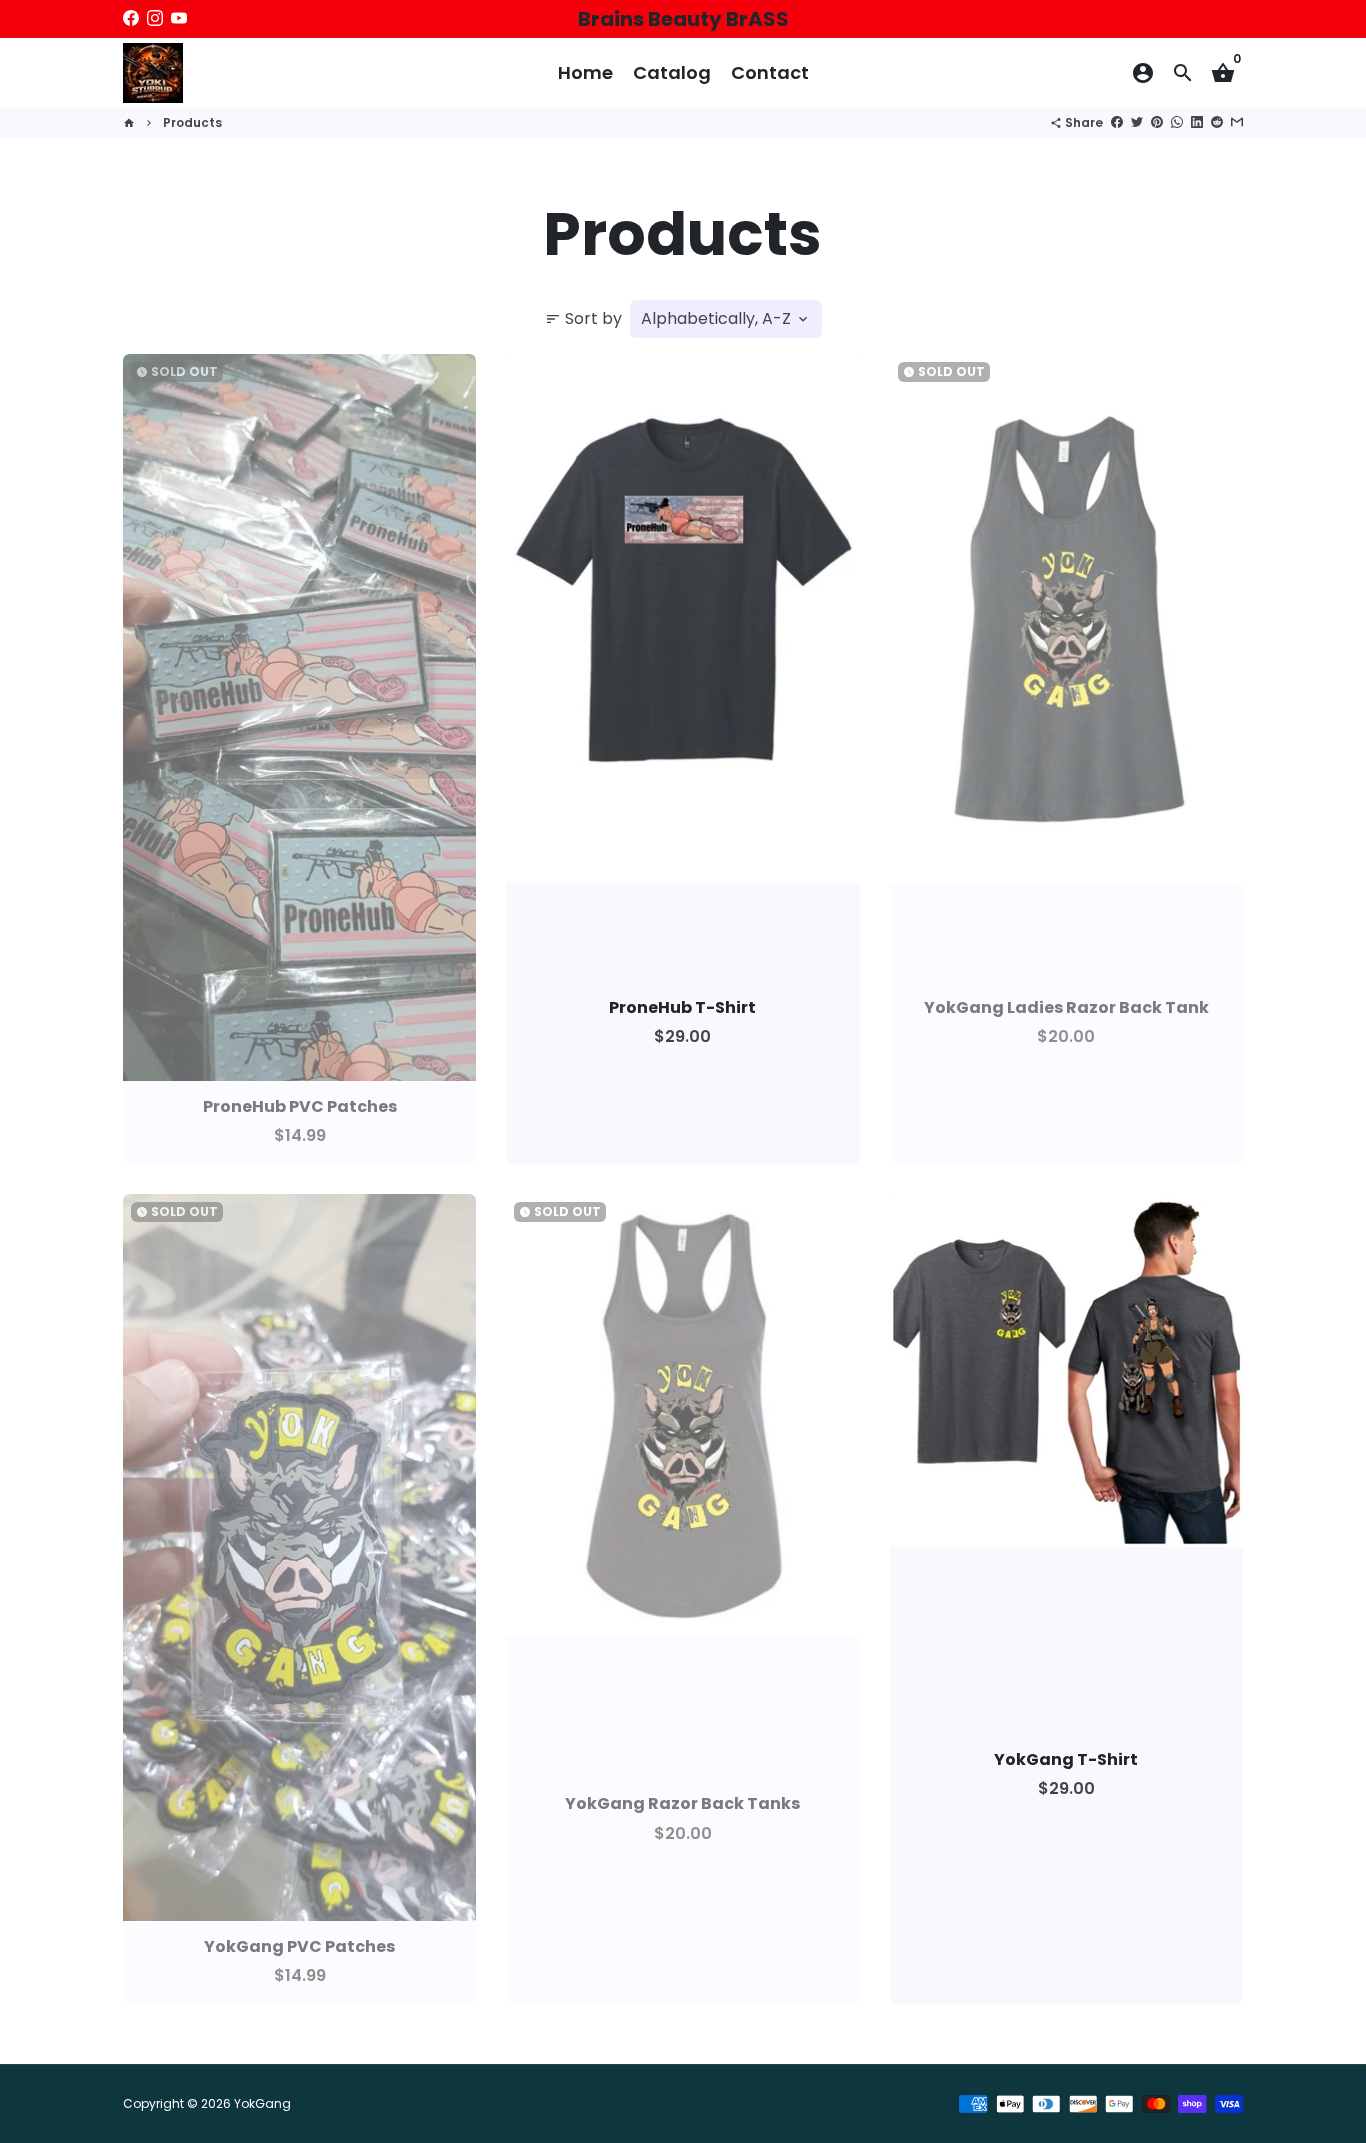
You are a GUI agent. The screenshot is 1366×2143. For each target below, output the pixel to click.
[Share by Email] (1237, 122)
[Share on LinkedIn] (1197, 122)
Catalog (672, 72)
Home (585, 72)
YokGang (262, 2103)
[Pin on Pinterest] (1157, 122)
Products (192, 122)
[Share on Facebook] (1117, 122)
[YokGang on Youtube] (179, 18)
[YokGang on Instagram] (155, 18)
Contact (770, 72)
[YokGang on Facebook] (131, 18)
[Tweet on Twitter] (1137, 122)
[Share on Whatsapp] (1177, 122)
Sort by (583, 318)
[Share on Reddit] (1217, 122)
